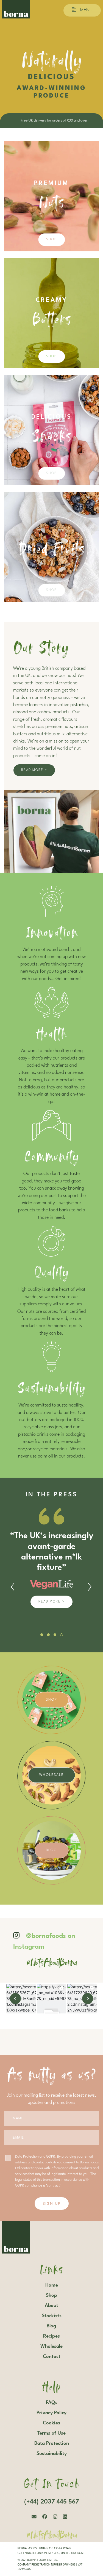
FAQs (52, 2403)
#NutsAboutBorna (51, 1961)
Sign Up (52, 2203)
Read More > (34, 770)
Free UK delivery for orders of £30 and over (51, 121)
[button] (42, 1635)
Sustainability (52, 2454)
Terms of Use (51, 2433)
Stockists (52, 2316)
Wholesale (51, 1775)
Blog (51, 1850)
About (51, 2306)
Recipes (51, 2336)
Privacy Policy (51, 2413)
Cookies (51, 2423)
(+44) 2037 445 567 (52, 2502)
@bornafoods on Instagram (44, 1942)
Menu (86, 10)
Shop (51, 240)
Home (52, 2285)
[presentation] (13, 1587)
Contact (52, 2357)
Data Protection (52, 2443)
